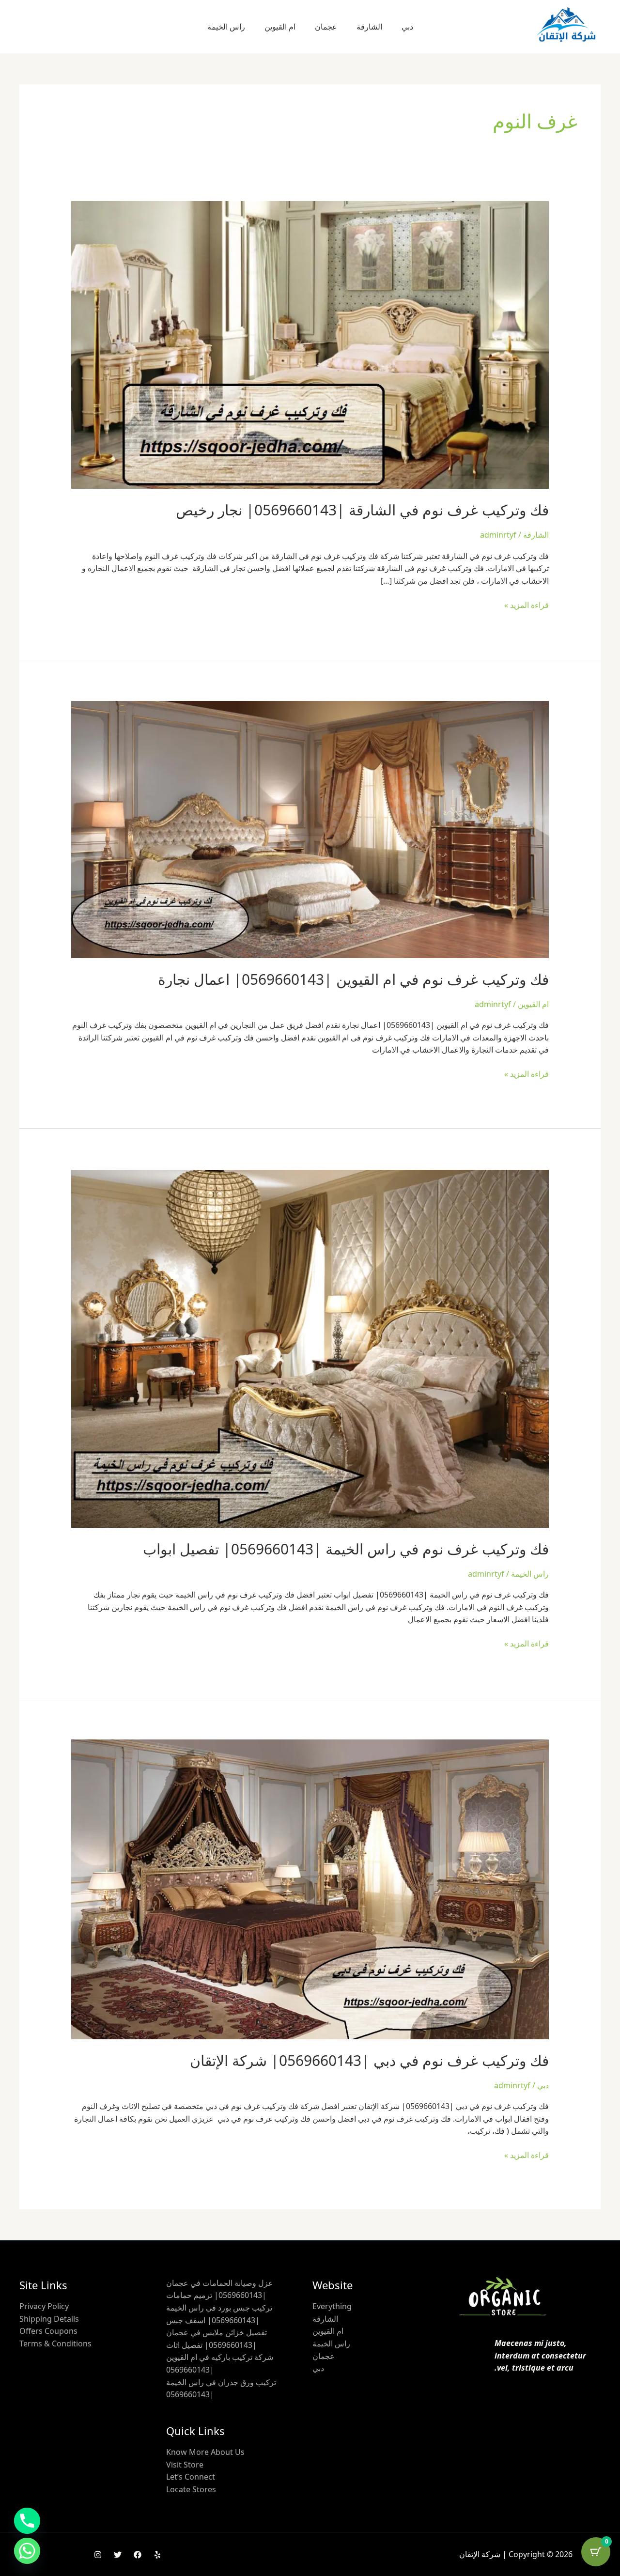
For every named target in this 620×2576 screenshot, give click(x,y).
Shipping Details (49, 2319)
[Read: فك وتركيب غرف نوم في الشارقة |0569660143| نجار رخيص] (310, 344)
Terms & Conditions (55, 2343)
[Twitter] (118, 2555)
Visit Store (185, 2465)
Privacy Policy (44, 2306)
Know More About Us (205, 2452)
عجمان (326, 27)
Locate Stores (191, 2489)
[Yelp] (157, 2555)
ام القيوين (280, 27)
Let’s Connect (191, 2477)
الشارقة (369, 27)
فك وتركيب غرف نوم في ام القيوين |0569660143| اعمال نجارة (353, 979)
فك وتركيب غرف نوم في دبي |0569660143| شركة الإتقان (369, 2060)
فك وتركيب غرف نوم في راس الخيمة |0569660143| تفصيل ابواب (346, 1549)
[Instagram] (98, 2555)
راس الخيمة (226, 27)
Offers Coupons (48, 2331)
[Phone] (27, 2521)
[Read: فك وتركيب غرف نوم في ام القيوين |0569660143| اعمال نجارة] (310, 828)
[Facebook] (138, 2555)
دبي (407, 27)
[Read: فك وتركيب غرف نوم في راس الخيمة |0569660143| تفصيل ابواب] (310, 1348)
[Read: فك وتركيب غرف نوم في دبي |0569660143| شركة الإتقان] (310, 1889)
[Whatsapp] (27, 2551)
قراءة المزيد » (527, 605)
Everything (332, 2306)
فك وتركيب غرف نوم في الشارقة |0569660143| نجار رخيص (362, 510)
